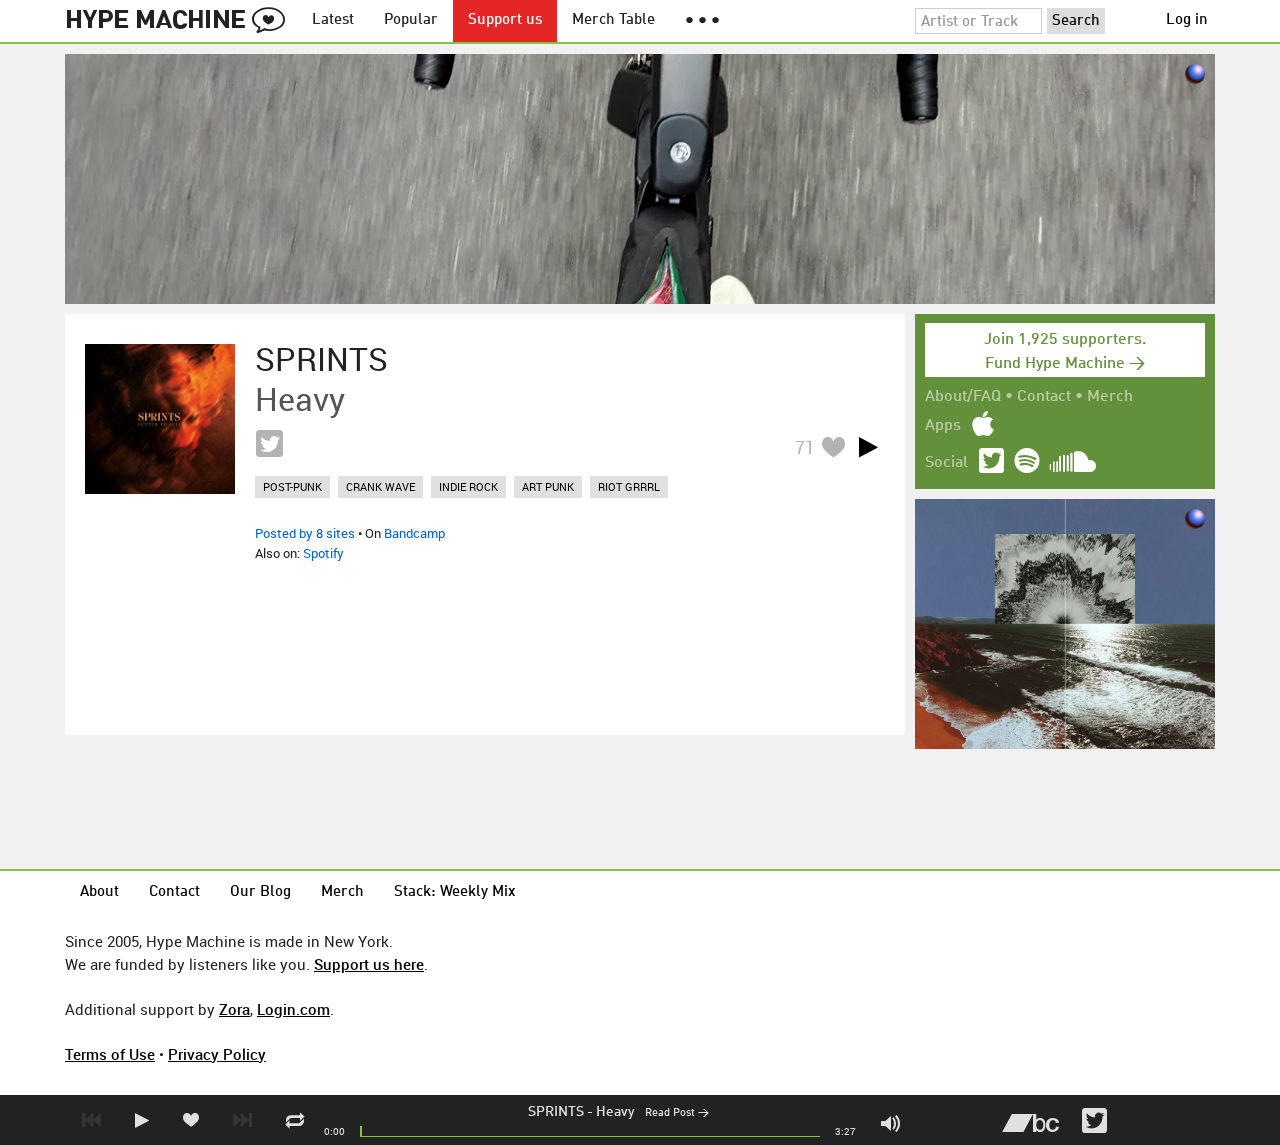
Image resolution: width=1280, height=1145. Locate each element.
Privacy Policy (217, 1054)
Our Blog (260, 892)
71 (805, 447)
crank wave (380, 486)
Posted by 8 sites (305, 533)
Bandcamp (414, 533)
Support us (505, 20)
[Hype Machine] (181, 21)
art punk (548, 486)
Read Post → (677, 1113)
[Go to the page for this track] (160, 419)
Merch (1110, 397)
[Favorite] (833, 446)
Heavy (615, 1112)
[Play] (868, 447)
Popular (411, 20)
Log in (1187, 20)
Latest (333, 20)
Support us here (369, 964)
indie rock (468, 486)
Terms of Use (110, 1054)
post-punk (292, 486)
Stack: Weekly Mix (455, 892)
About (99, 892)
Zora (234, 1009)
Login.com (293, 1009)
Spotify (323, 553)
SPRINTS (556, 1112)
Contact (1044, 397)
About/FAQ (963, 397)
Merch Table (613, 20)
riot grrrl (629, 486)
